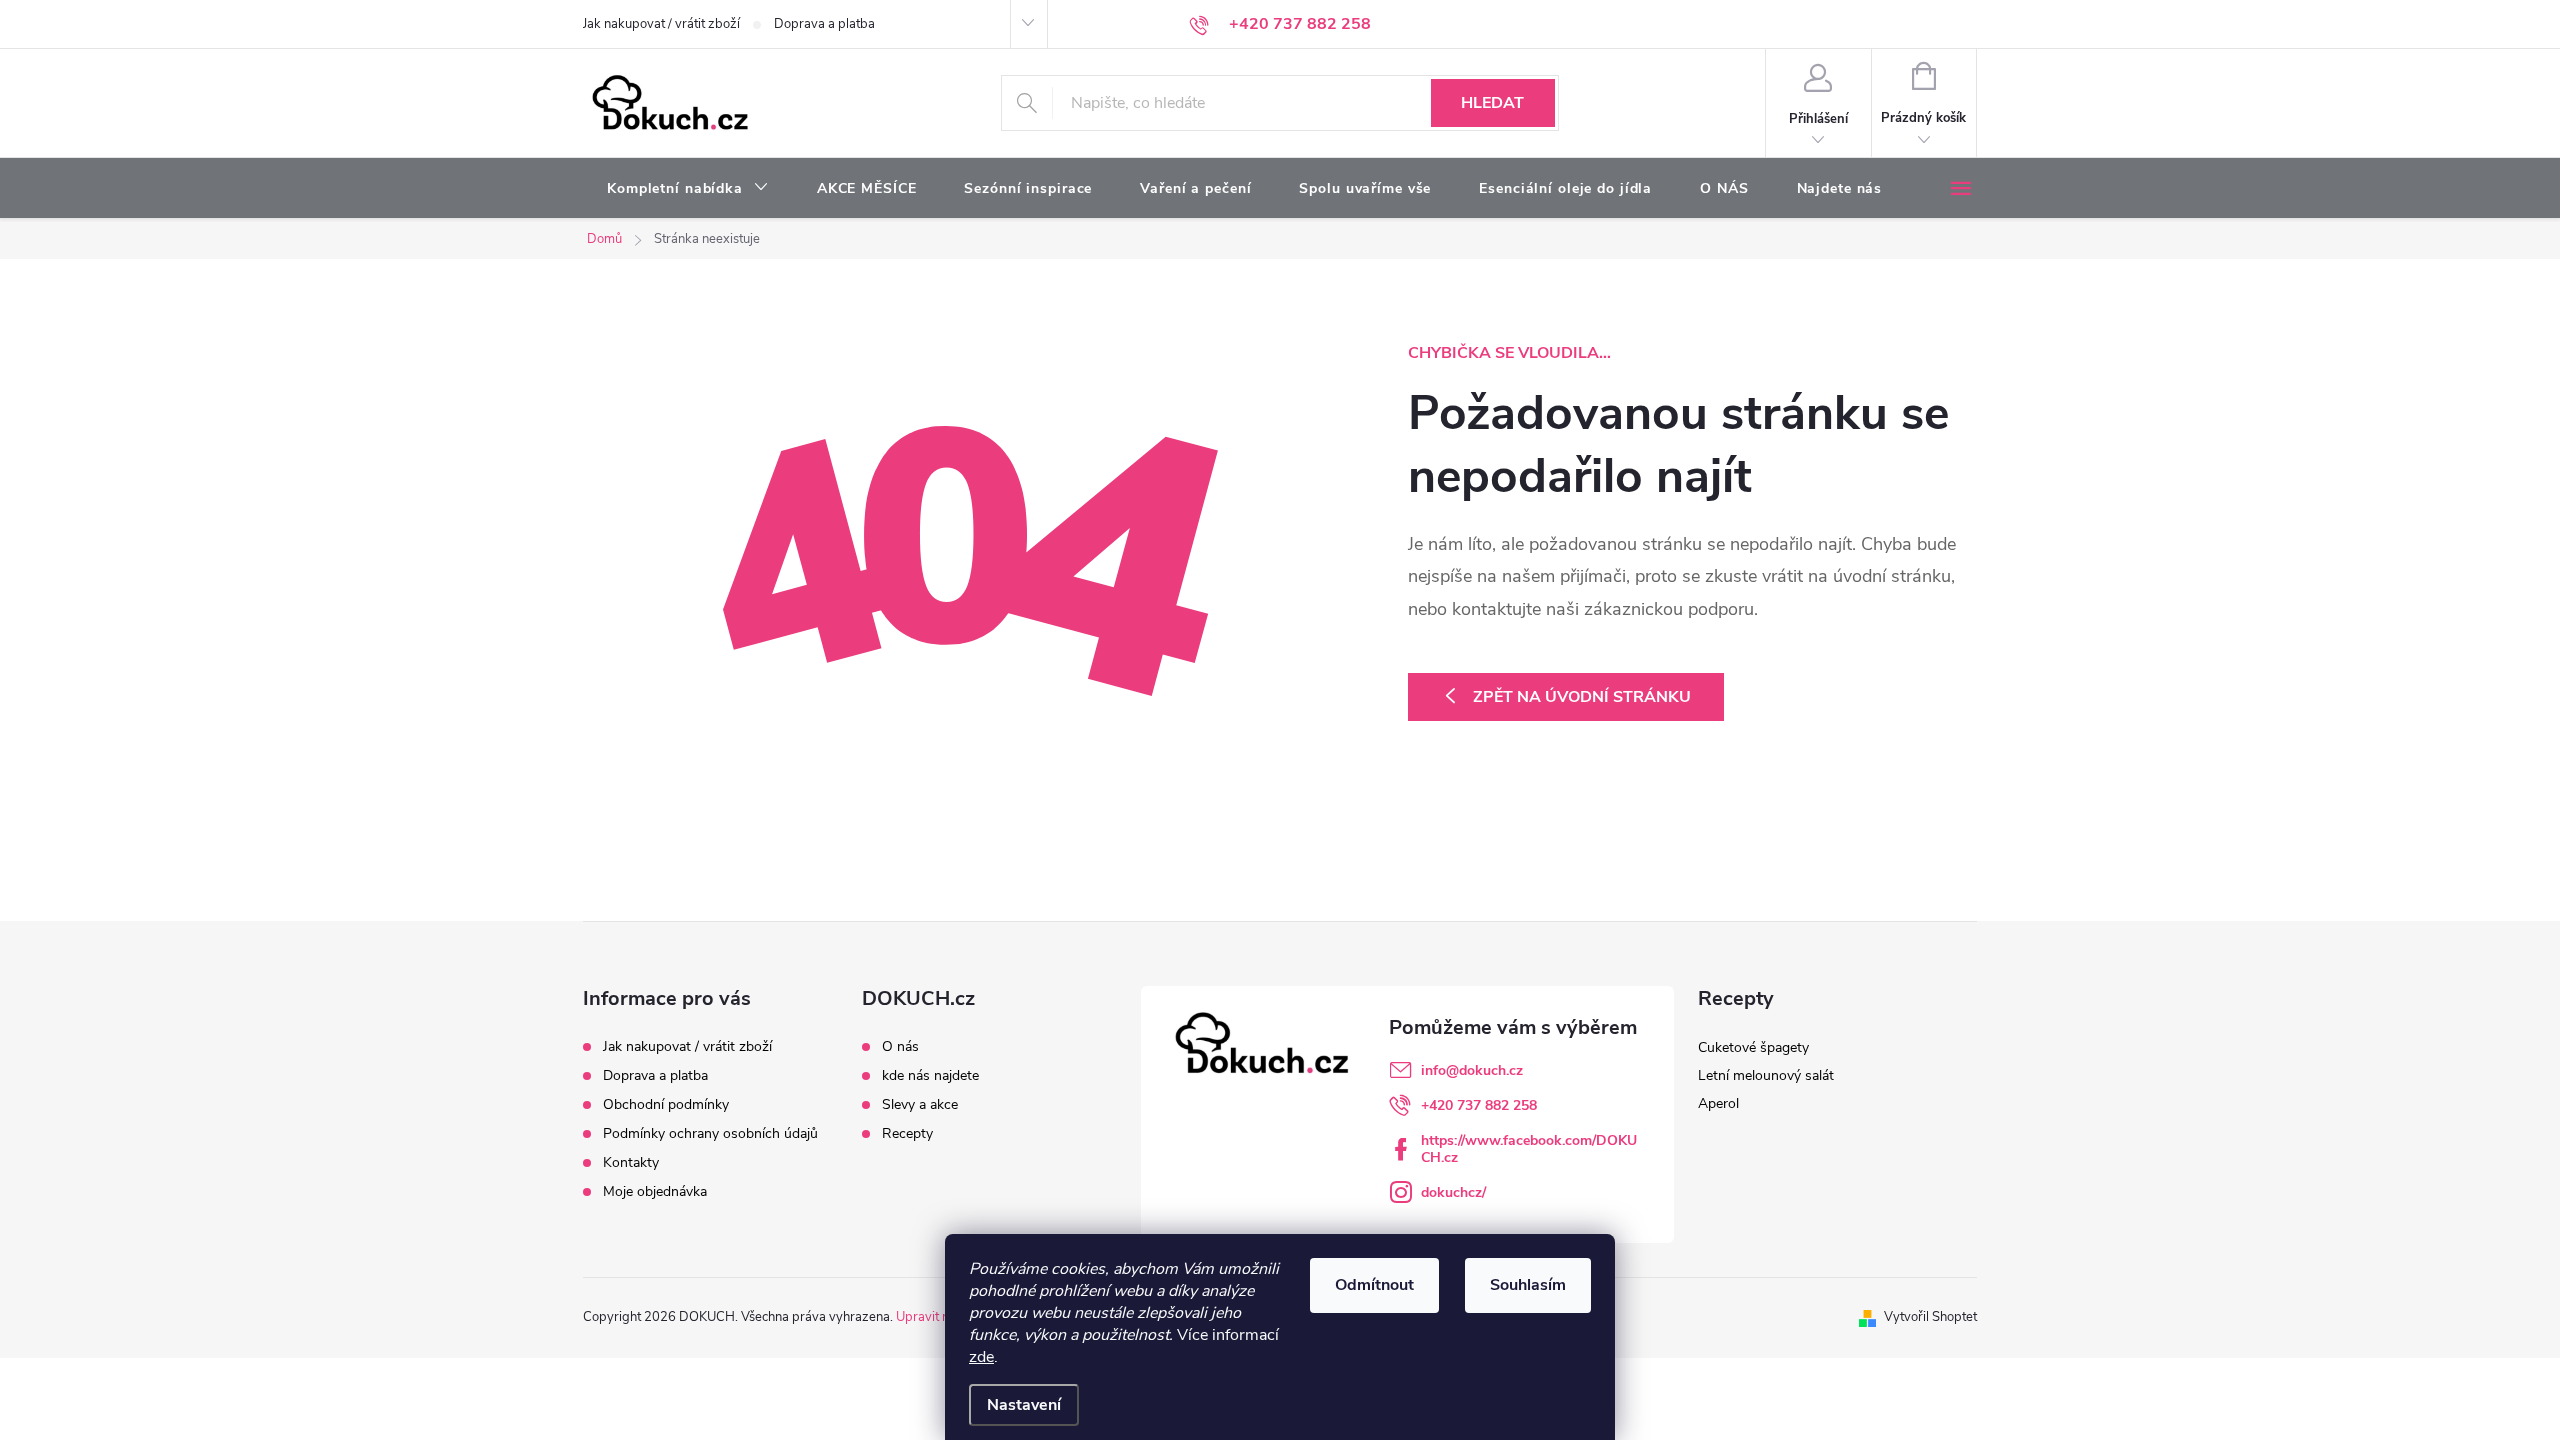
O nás (900, 1047)
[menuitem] (688, 189)
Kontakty (631, 1162)
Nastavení (1024, 1405)
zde (981, 1357)
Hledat (1492, 103)
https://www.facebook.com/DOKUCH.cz (1529, 1149)
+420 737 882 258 (1479, 1105)
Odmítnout (1374, 1285)
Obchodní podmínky (666, 1104)
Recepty (907, 1134)
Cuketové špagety (1753, 1047)
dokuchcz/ (1453, 1192)
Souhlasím (1528, 1285)
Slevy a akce (920, 1105)
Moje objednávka (655, 1191)
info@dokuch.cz (1472, 1070)
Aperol (1718, 1103)
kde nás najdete (930, 1076)
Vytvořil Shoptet (1930, 1317)
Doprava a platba (824, 24)
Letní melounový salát (1766, 1075)
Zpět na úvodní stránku (1582, 697)
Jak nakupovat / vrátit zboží (661, 24)
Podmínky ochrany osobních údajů (710, 1133)
